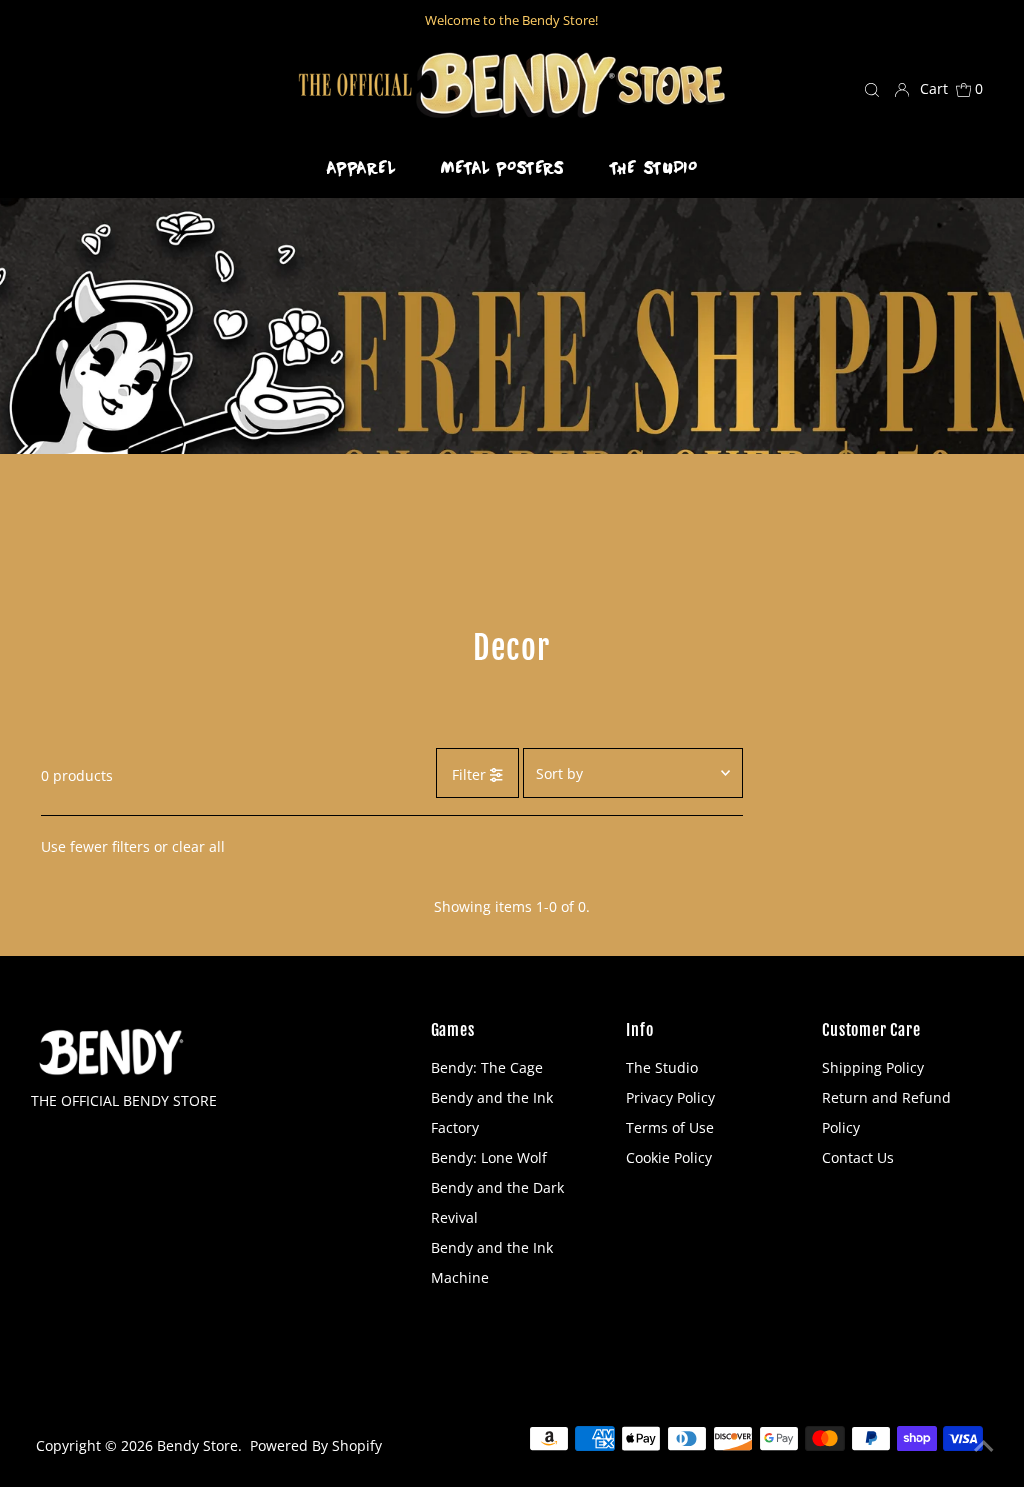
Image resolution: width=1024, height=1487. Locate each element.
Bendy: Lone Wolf (489, 1157)
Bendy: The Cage (487, 1067)
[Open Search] (872, 89)
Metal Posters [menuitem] (503, 167)
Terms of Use (670, 1127)
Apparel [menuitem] (361, 167)
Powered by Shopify (316, 1445)
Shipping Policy (873, 1067)
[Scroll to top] (984, 1447)
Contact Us (858, 1157)
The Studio (662, 1067)
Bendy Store (197, 1445)
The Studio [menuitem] (653, 167)
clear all (198, 846)
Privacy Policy (670, 1097)
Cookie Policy (669, 1157)
